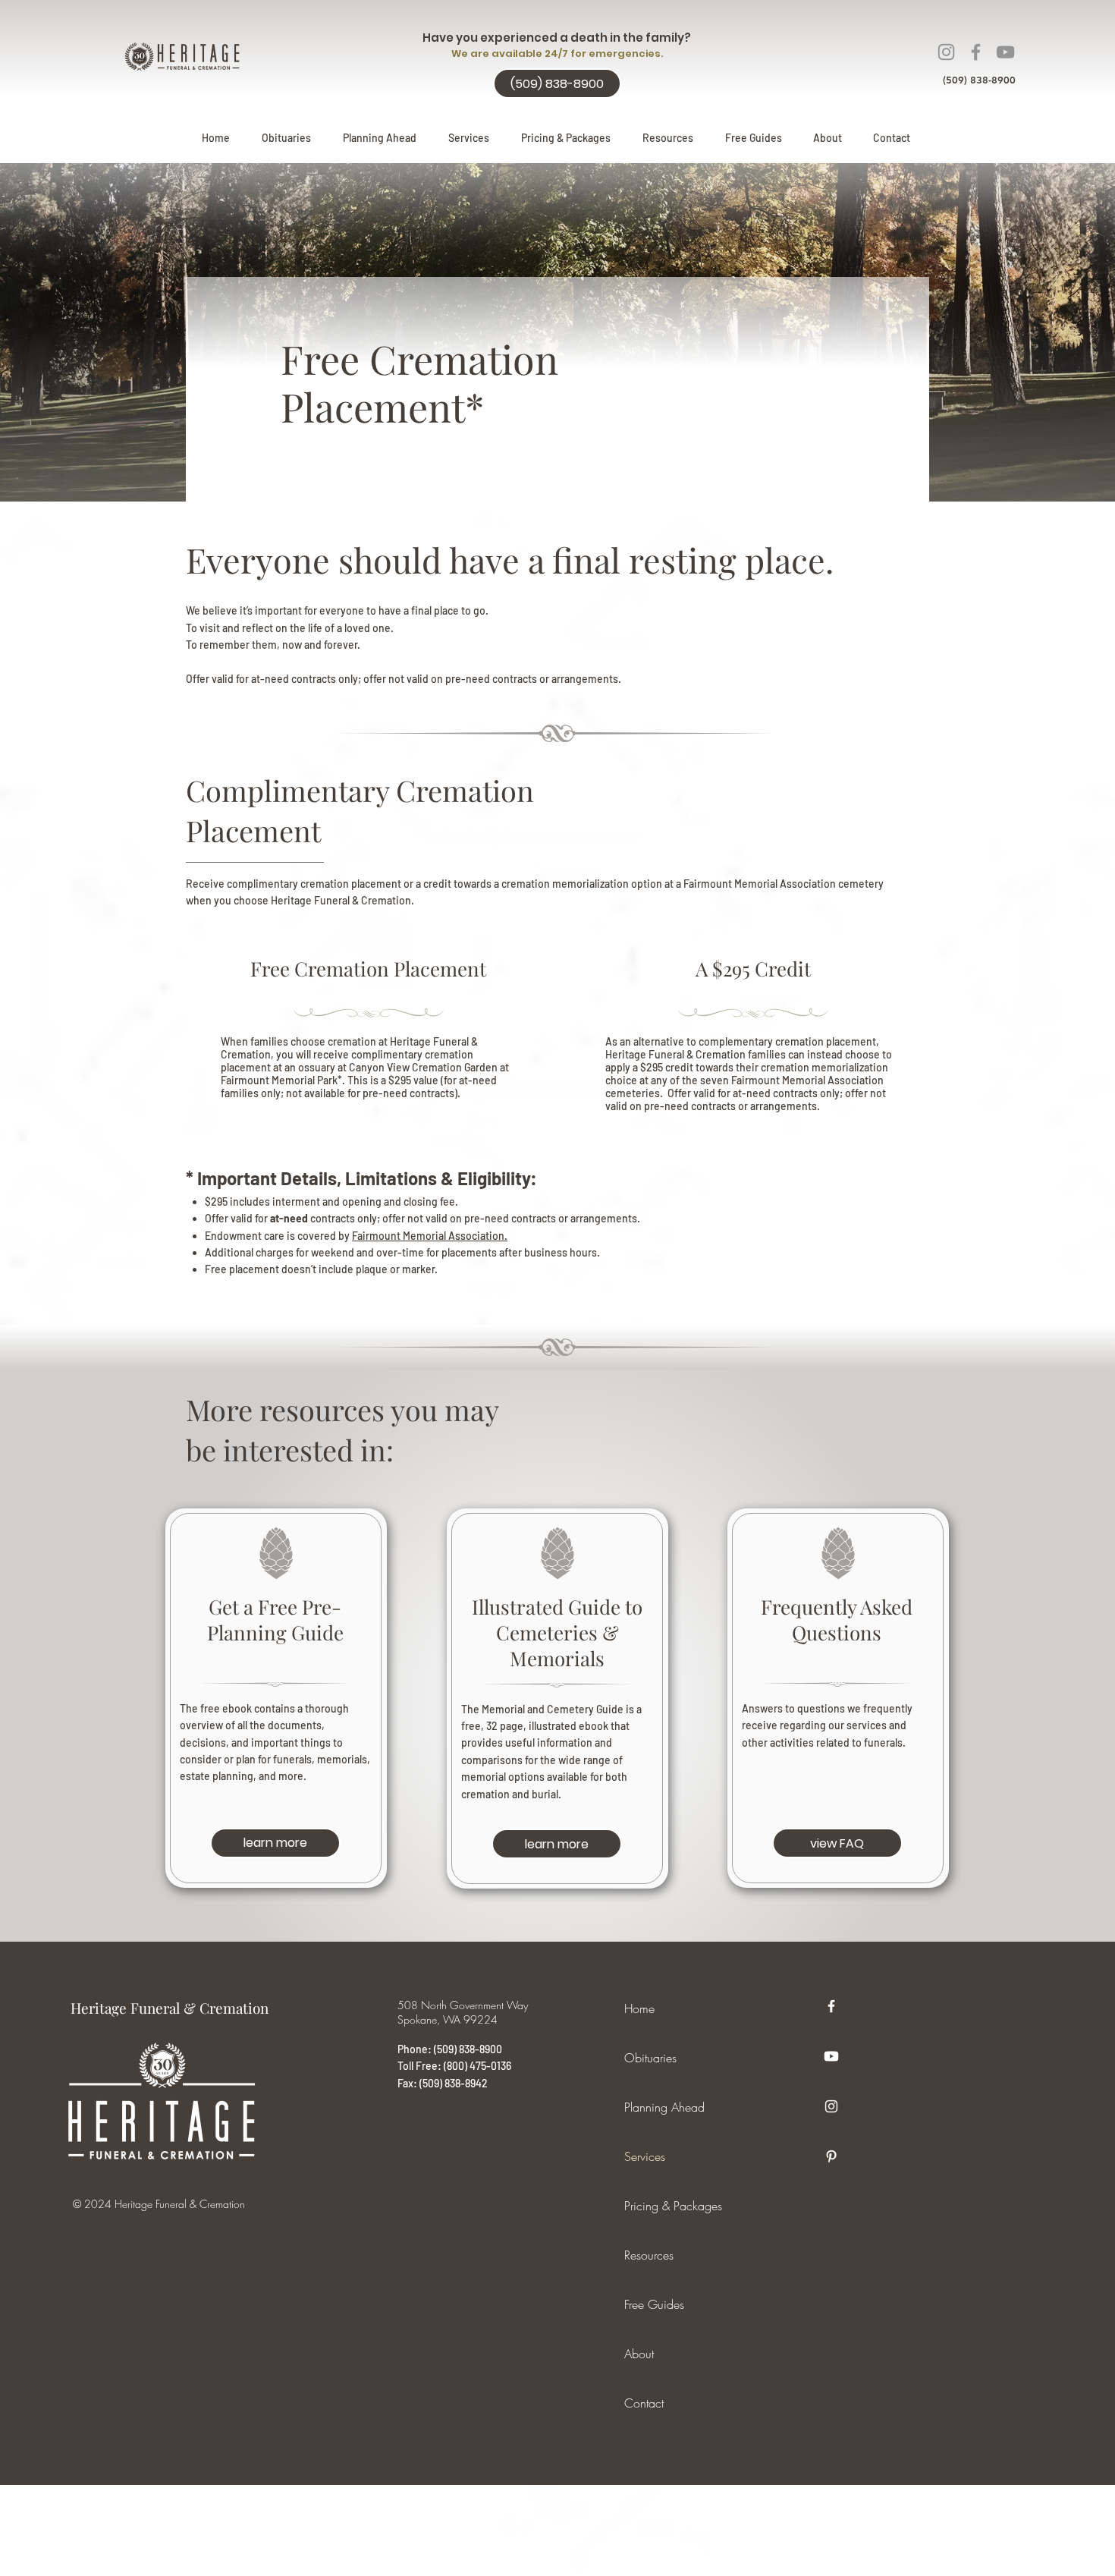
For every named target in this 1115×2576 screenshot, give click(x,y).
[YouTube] (1005, 52)
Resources (649, 2255)
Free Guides (654, 2304)
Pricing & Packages (673, 2206)
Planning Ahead (664, 2107)
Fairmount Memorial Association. (430, 1236)
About (639, 2354)
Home (639, 2008)
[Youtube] (831, 2056)
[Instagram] (946, 52)
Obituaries (650, 2058)
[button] (380, 138)
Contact (644, 2403)
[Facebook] (976, 52)
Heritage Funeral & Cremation (170, 2008)
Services (645, 2156)
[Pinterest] (831, 2156)
